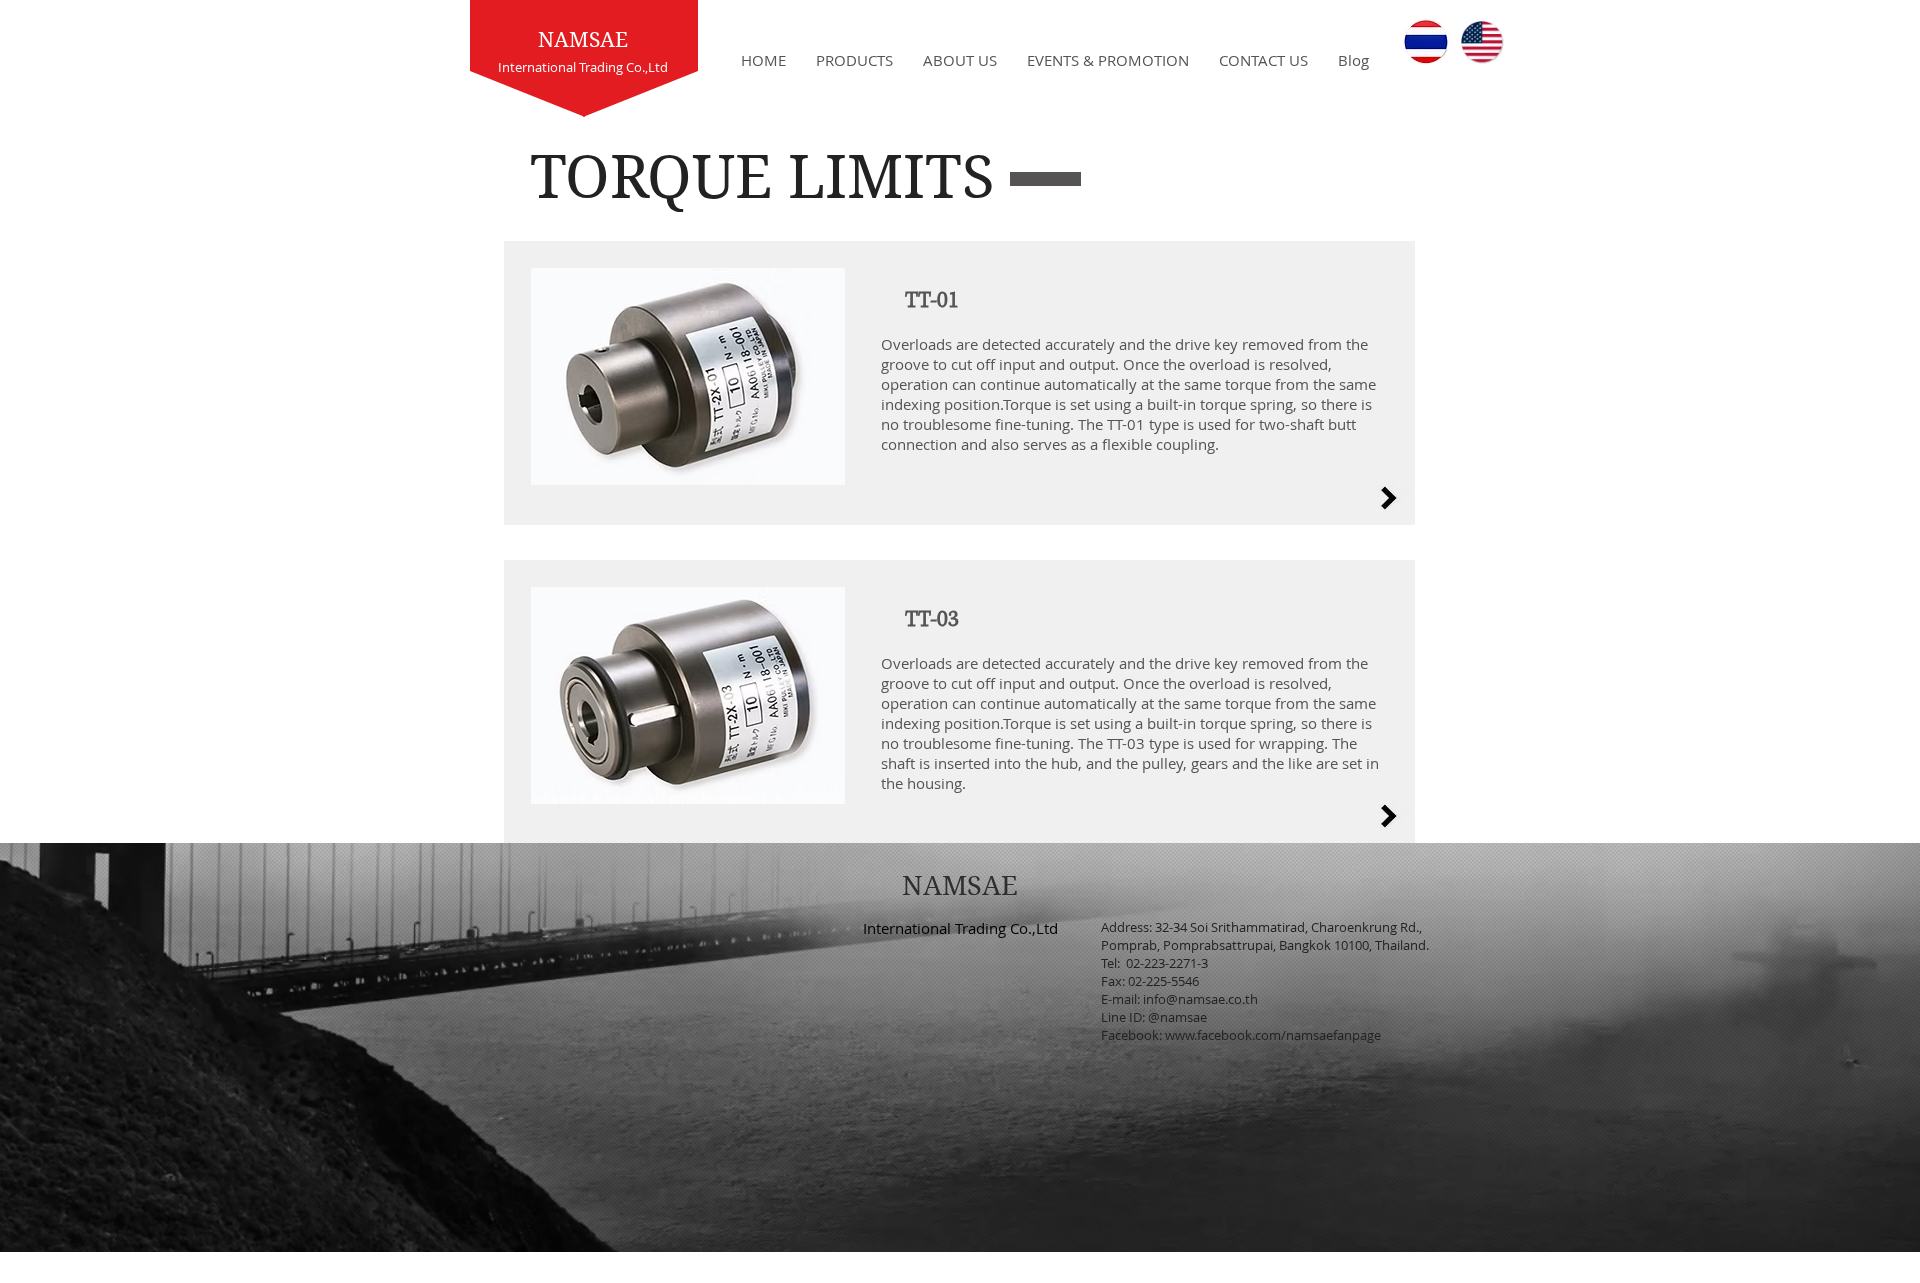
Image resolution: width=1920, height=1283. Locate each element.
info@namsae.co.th (1200, 999)
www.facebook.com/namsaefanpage (1273, 1035)
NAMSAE (583, 40)
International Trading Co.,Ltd (960, 928)
